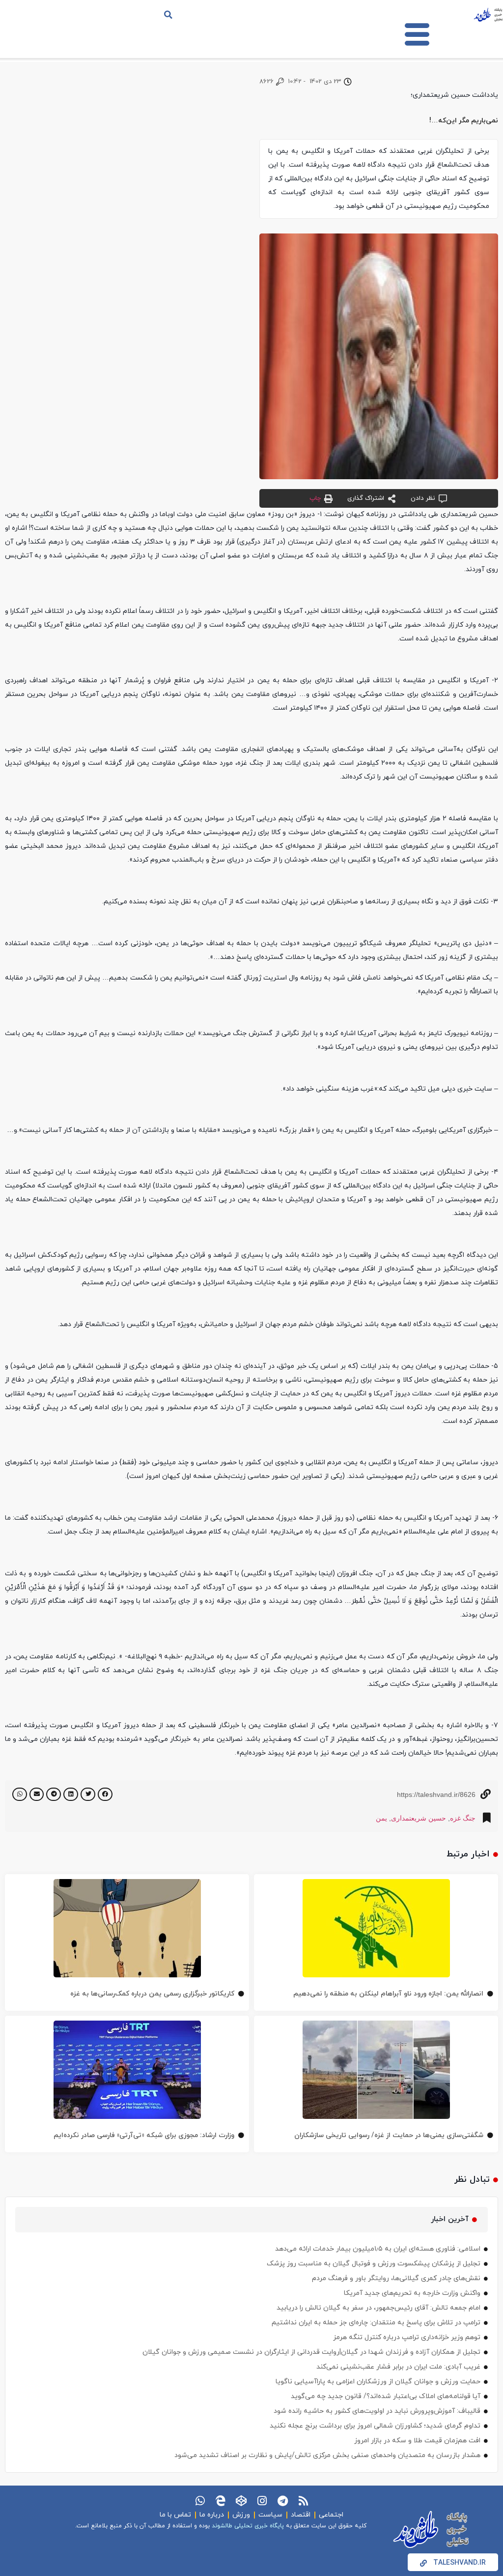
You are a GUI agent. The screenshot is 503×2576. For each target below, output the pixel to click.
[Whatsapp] (200, 2501)
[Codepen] (241, 2501)
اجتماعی (331, 2515)
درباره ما (212, 2515)
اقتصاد (301, 2515)
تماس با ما (175, 2515)
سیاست (270, 2515)
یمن (381, 1818)
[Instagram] (262, 2501)
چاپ (315, 498)
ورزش (241, 2515)
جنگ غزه (463, 1818)
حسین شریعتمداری (419, 1818)
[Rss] (303, 2501)
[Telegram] (282, 2501)
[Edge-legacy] (221, 2501)
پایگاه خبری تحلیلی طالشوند (248, 2526)
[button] (168, 15)
